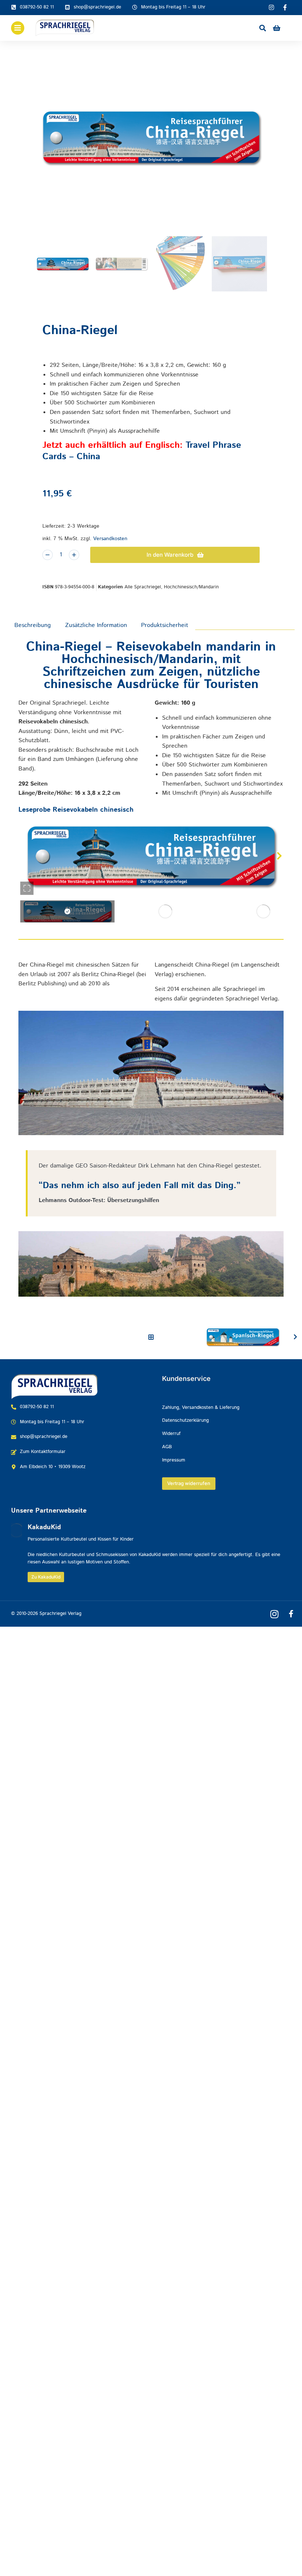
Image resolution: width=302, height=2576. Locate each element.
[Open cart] (277, 28)
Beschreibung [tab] (33, 625)
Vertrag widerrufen (189, 1483)
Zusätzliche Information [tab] (96, 625)
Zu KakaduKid (46, 1577)
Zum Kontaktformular (43, 1452)
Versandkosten (110, 539)
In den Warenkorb (170, 555)
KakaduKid (44, 1527)
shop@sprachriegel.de (97, 7)
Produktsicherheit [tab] (165, 625)
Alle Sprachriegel (143, 587)
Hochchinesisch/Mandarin (191, 587)
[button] (23, 856)
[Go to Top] (287, 2561)
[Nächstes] (294, 1337)
